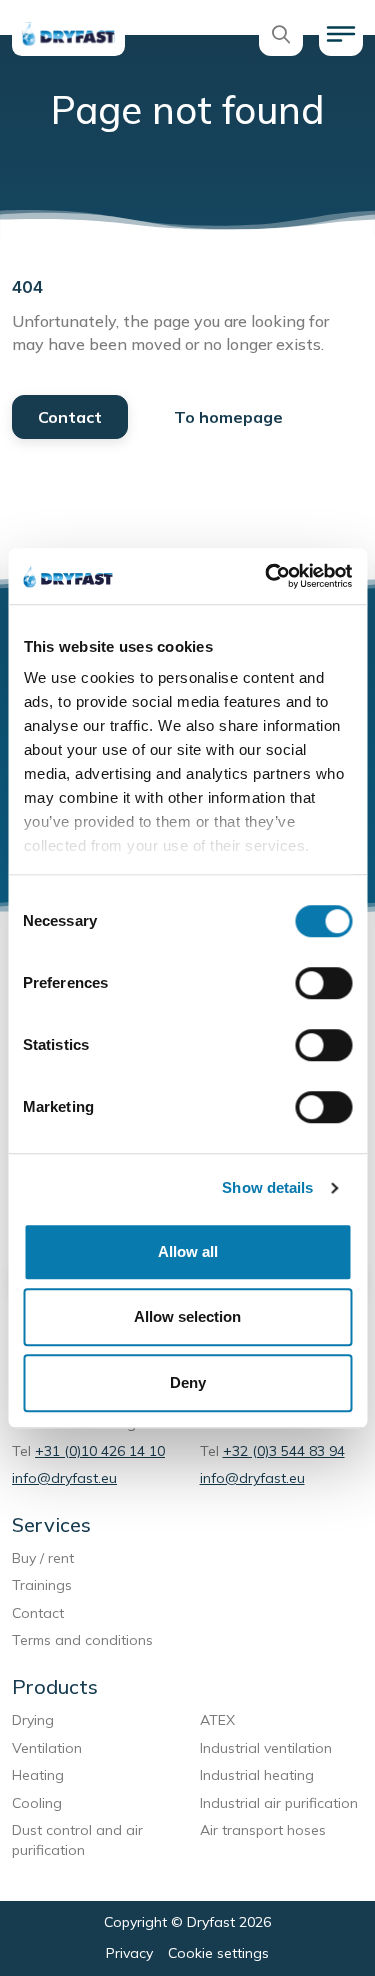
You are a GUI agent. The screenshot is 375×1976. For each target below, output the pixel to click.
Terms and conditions (84, 1640)
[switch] (323, 983)
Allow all (188, 1251)
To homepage (228, 417)
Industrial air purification (279, 1803)
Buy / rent (43, 1558)
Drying (33, 1720)
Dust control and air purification (77, 1840)
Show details (267, 1187)
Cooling (37, 1803)
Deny (188, 1382)
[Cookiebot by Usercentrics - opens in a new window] (267, 576)
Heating (38, 1775)
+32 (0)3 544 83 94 (284, 1451)
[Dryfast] (68, 34)
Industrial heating (257, 1775)
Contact (70, 417)
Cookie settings (218, 1953)
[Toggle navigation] (341, 34)
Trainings (42, 1585)
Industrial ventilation (266, 1748)
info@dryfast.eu (64, 1478)
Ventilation (47, 1748)
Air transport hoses (265, 1830)
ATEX (217, 1720)
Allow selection (187, 1316)
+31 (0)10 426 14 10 (100, 1451)
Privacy (129, 1953)
